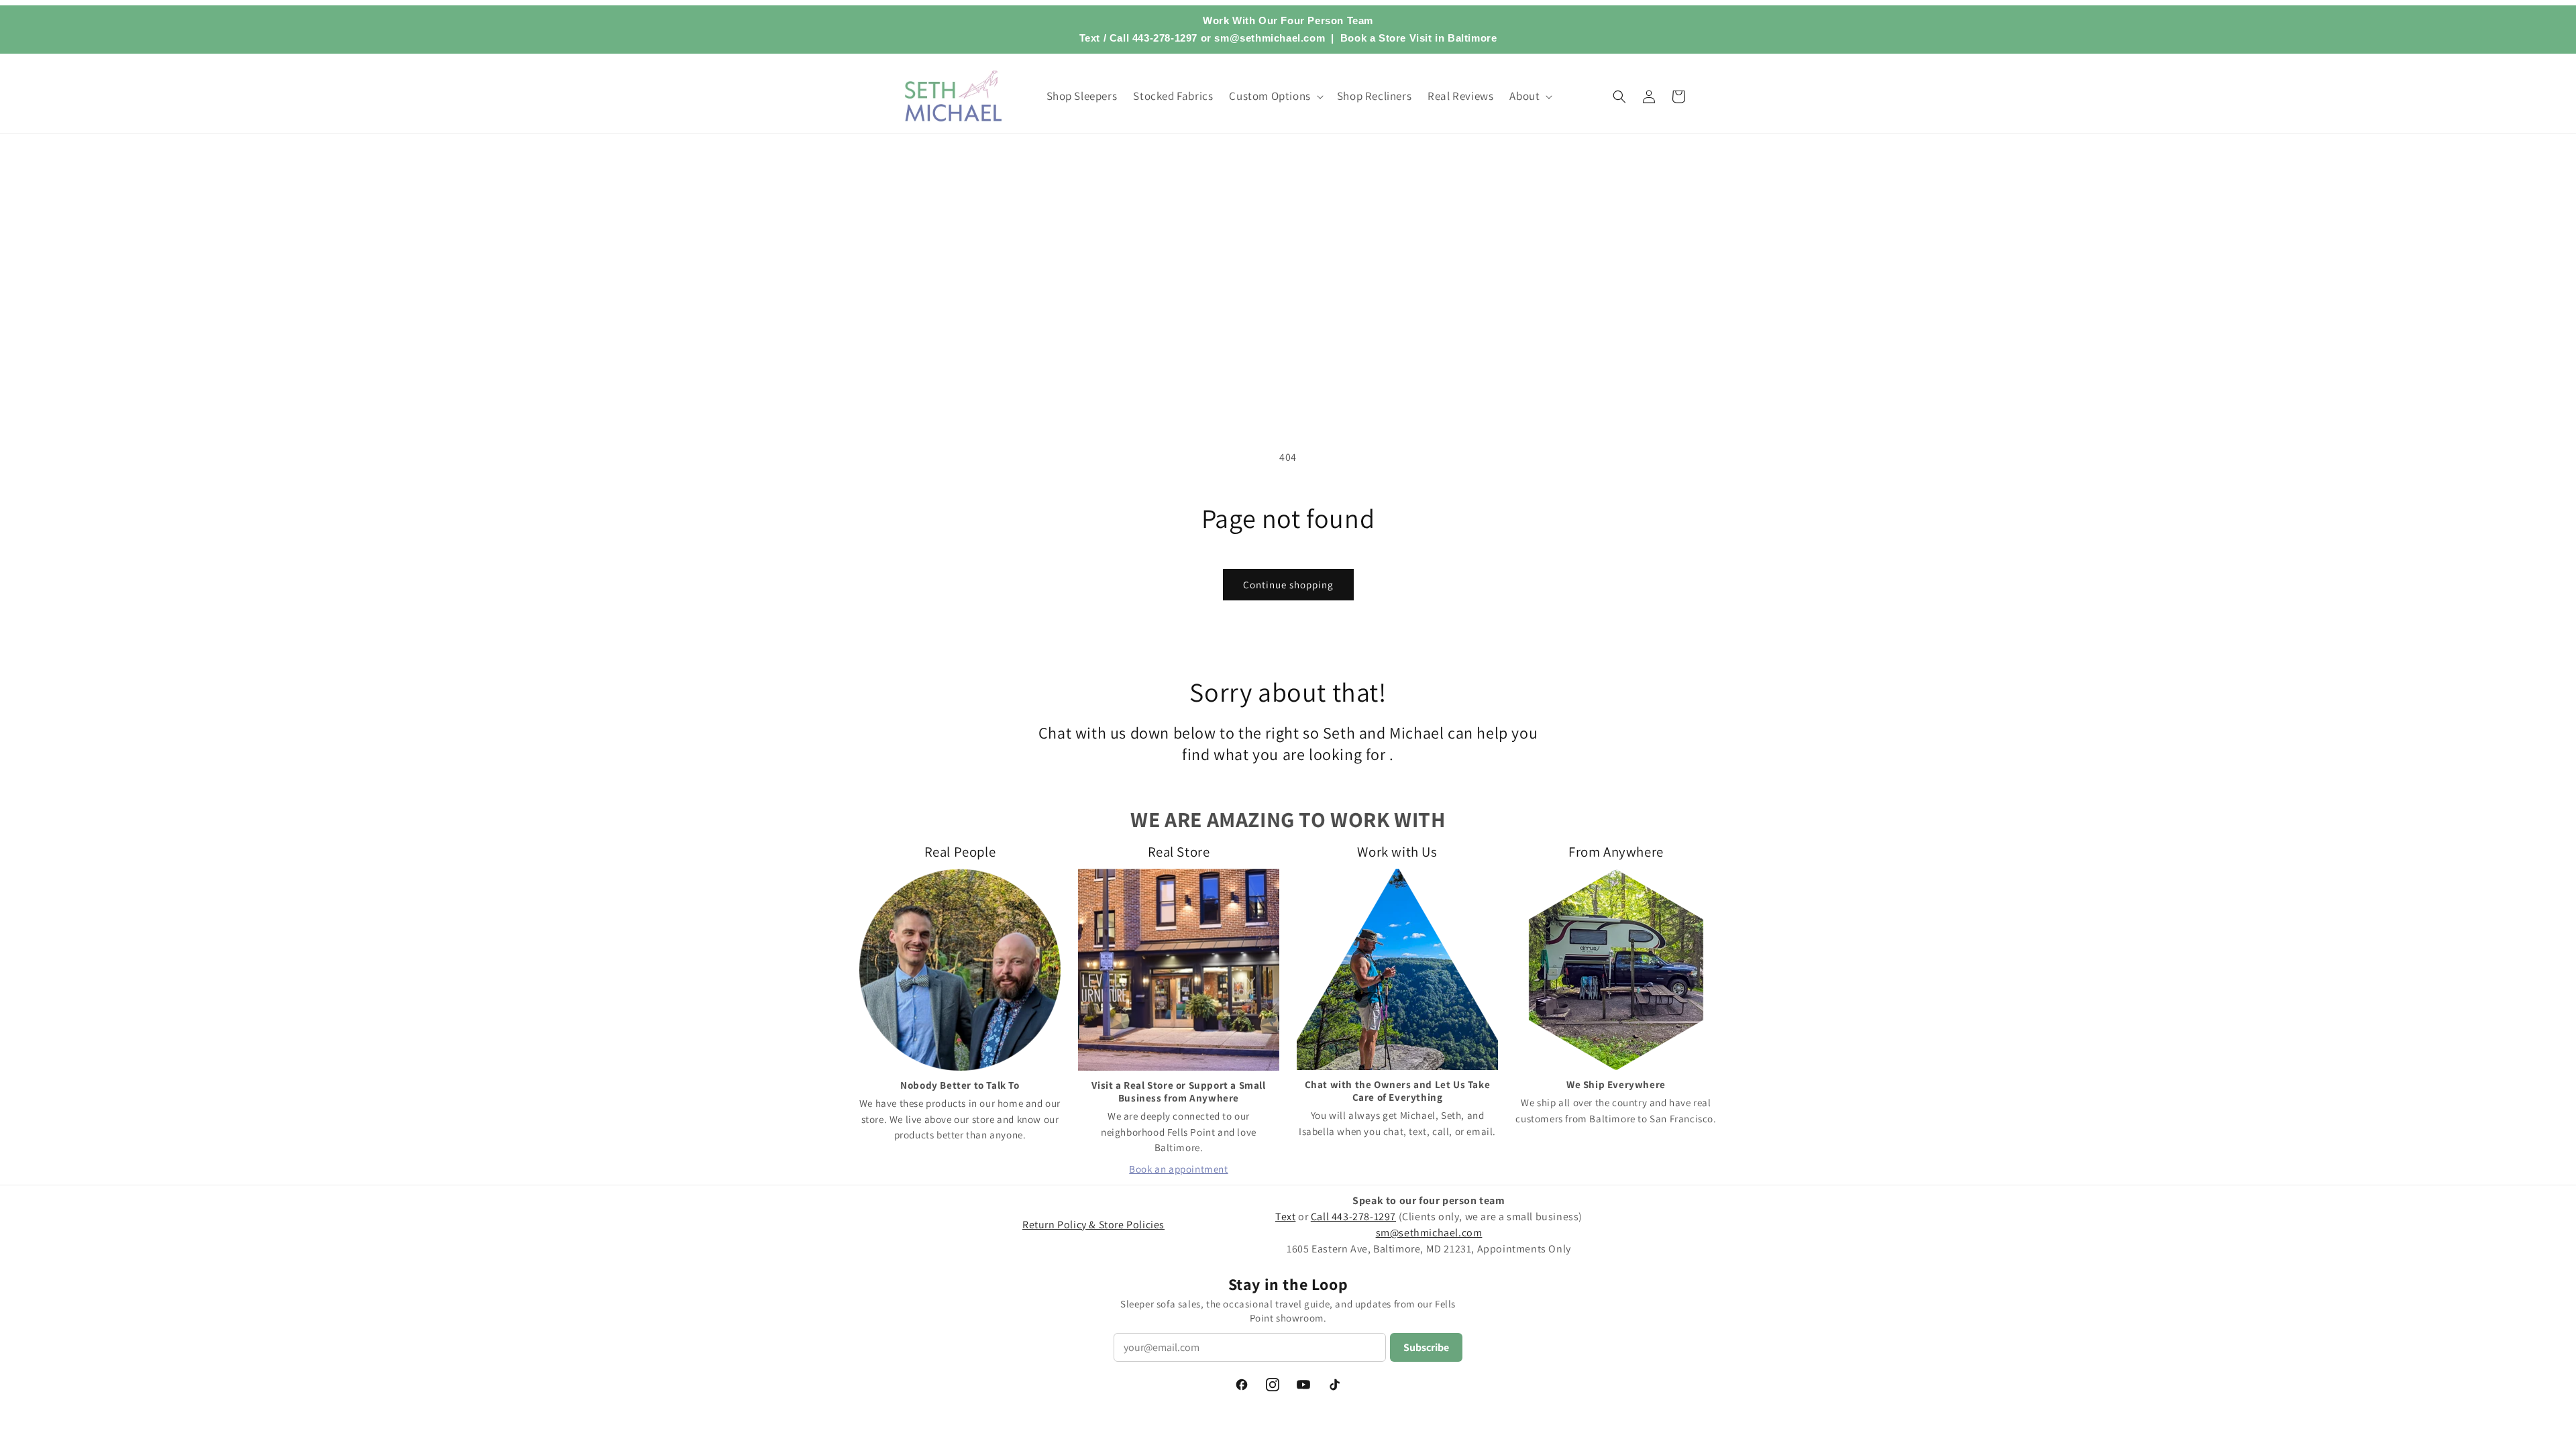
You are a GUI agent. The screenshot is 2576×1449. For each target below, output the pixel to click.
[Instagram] (1273, 1385)
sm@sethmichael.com (1429, 1233)
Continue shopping (1288, 585)
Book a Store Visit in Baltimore (1419, 38)
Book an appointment (1178, 1169)
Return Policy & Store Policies (1093, 1225)
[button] (1275, 96)
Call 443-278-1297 (1153, 38)
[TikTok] (1334, 1385)
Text (1090, 38)
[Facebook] (1242, 1385)
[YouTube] (1303, 1385)
